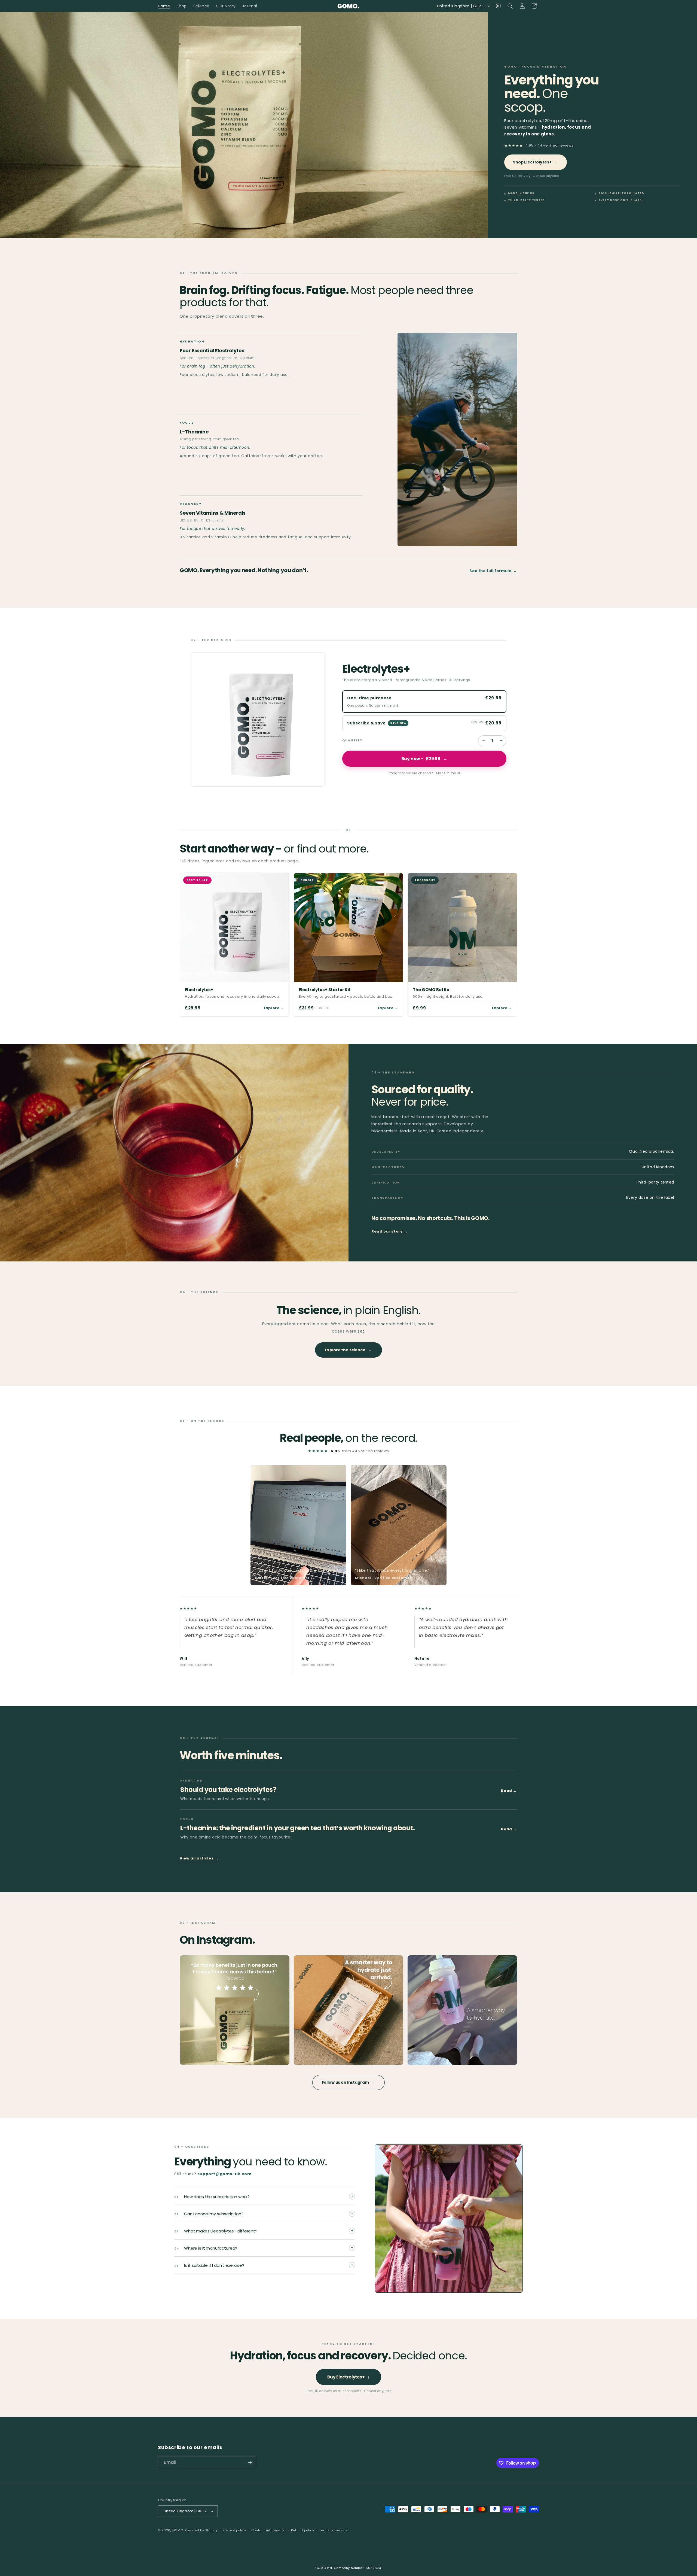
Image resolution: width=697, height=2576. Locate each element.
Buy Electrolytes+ (348, 2377)
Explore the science (348, 1350)
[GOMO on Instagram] (235, 2010)
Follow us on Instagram (349, 2082)
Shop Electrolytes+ (536, 162)
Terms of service (333, 2530)
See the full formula (493, 571)
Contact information (269, 2530)
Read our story (390, 1231)
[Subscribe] (250, 2463)
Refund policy (303, 2530)
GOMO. (178, 2530)
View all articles (199, 1858)
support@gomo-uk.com (224, 2174)
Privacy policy (234, 2530)
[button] (510, 6)
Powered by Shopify (201, 2530)
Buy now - (424, 759)
